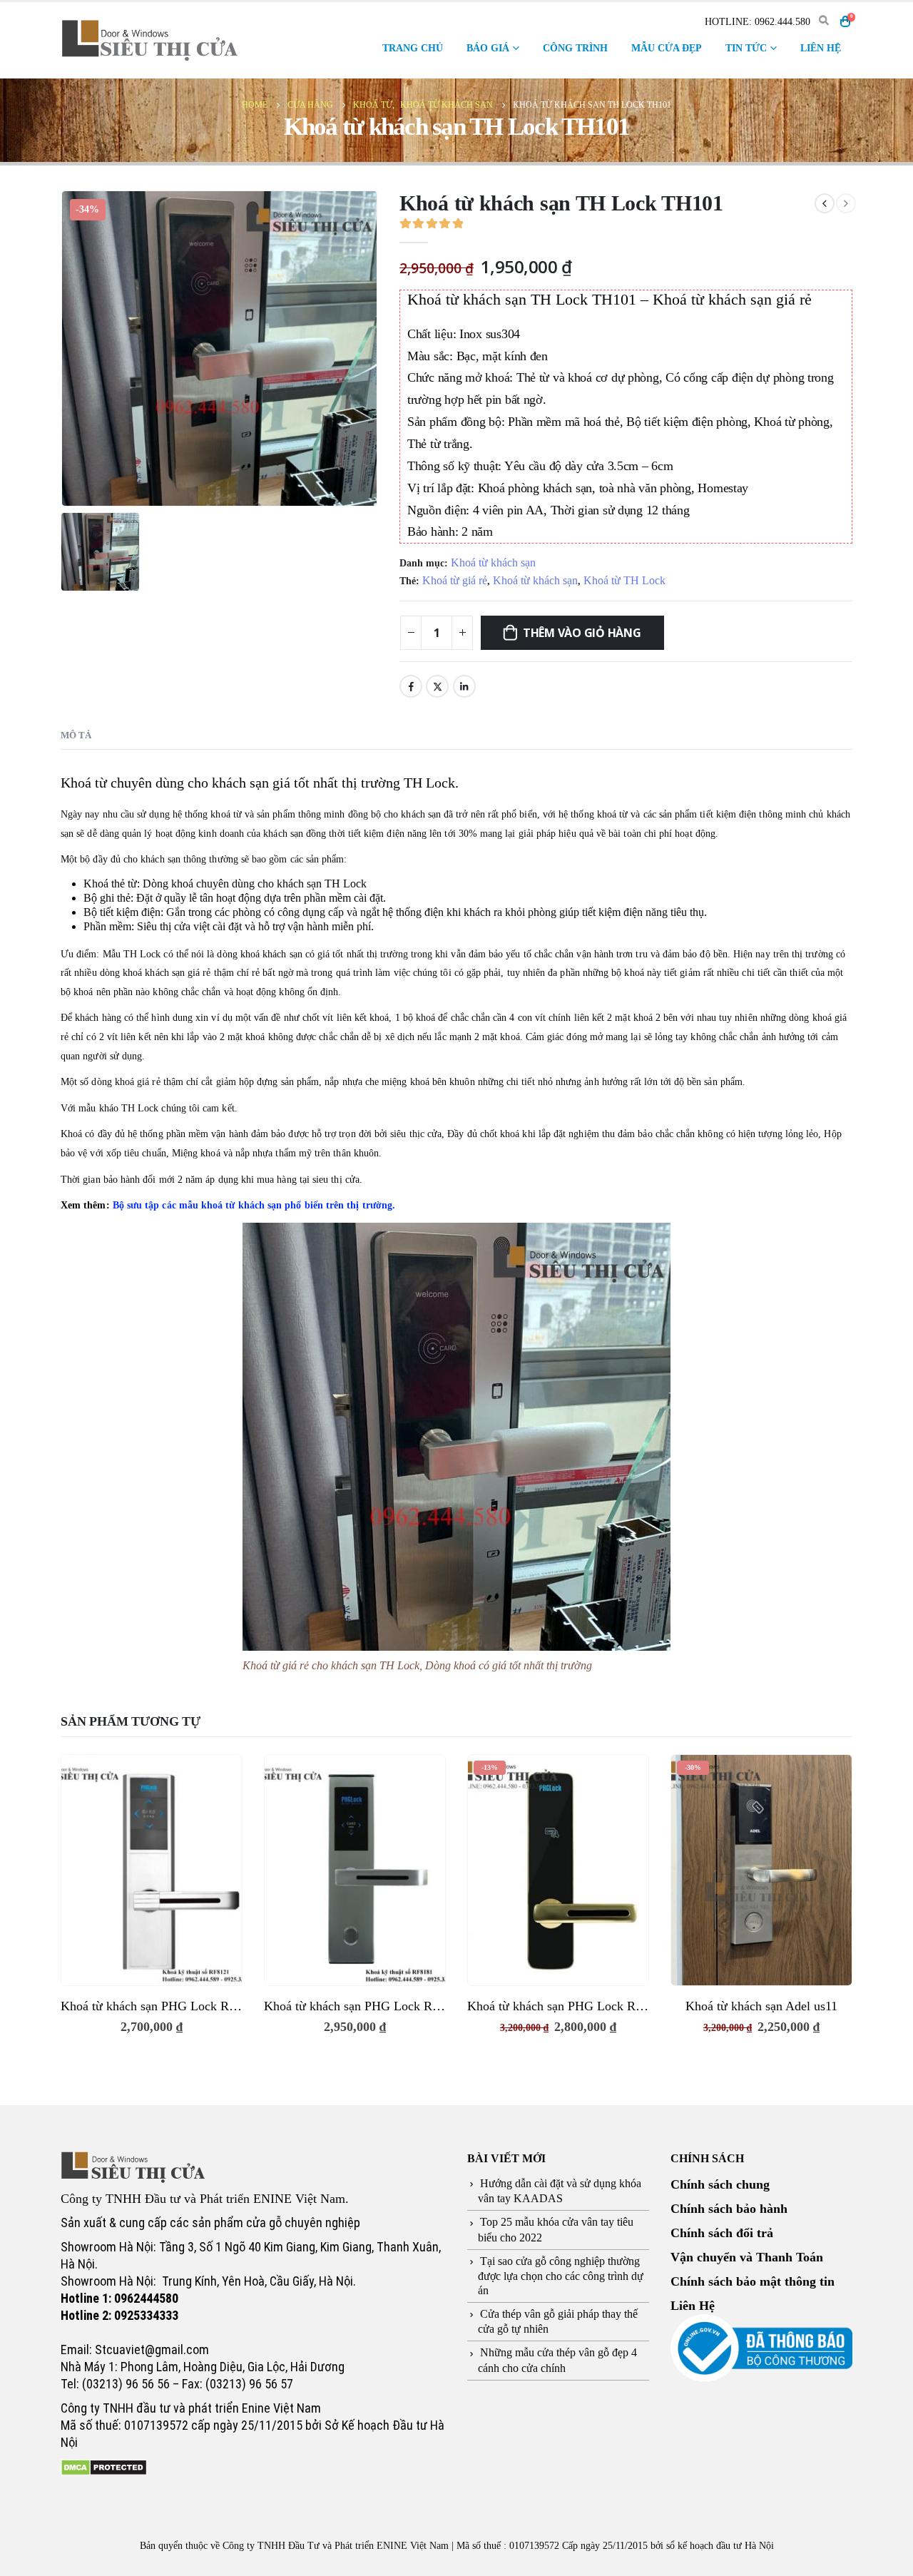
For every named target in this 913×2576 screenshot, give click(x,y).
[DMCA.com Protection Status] (104, 2467)
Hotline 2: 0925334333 (119, 2315)
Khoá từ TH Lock (624, 580)
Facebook (411, 686)
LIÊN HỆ (821, 48)
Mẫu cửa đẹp (667, 48)
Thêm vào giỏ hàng (582, 633)
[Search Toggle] (823, 21)
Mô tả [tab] (76, 735)
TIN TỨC (746, 48)
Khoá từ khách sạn (493, 562)
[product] (152, 1870)
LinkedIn (464, 686)
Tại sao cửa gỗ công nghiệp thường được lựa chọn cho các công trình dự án (561, 2276)
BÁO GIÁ (488, 48)
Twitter (437, 686)
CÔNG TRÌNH (575, 48)
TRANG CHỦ (413, 48)
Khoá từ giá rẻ (455, 580)
